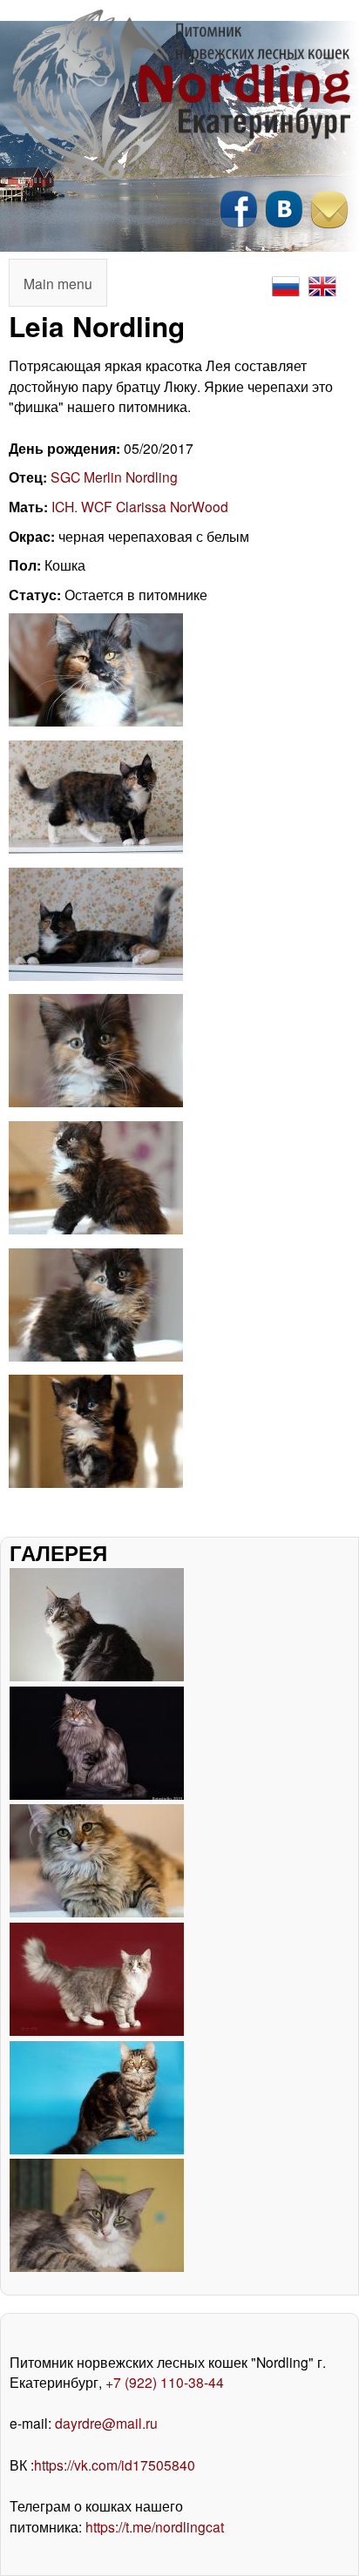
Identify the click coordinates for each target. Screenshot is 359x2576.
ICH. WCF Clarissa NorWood (140, 506)
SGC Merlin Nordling (114, 477)
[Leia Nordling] (96, 1482)
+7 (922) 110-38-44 (165, 2382)
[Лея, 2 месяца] (96, 1101)
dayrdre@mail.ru (106, 2423)
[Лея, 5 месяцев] (96, 720)
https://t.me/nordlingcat (155, 2526)
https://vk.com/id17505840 (115, 2464)
